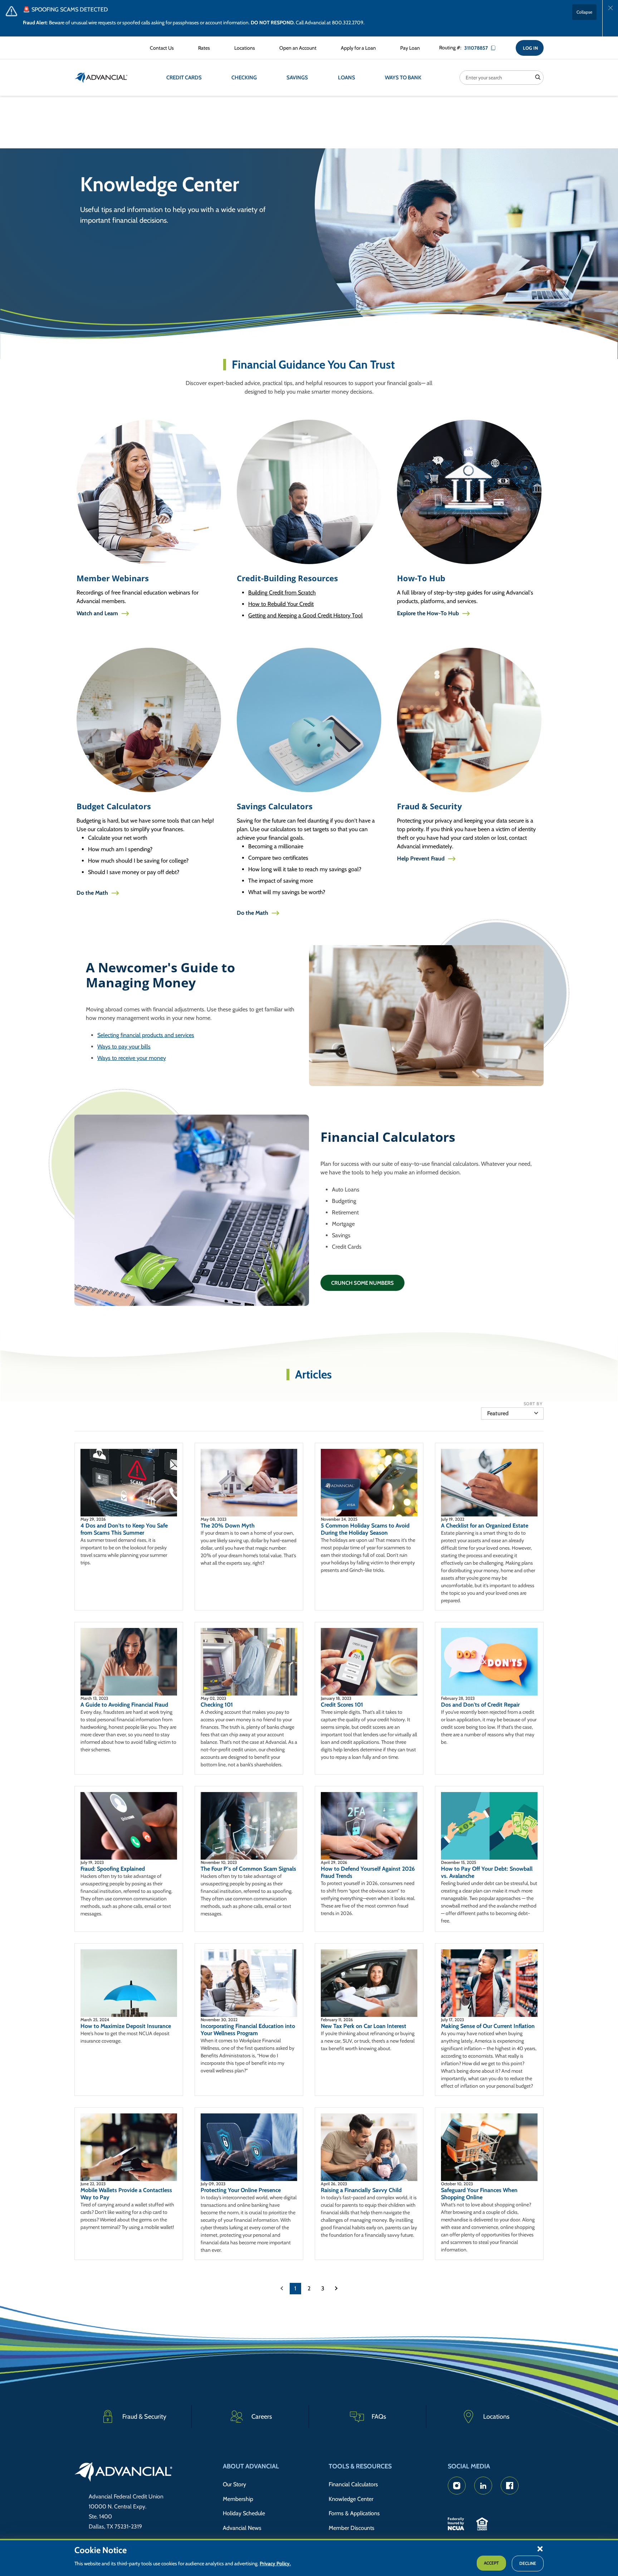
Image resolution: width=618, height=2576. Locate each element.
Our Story (234, 2484)
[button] (540, 2548)
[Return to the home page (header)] (101, 78)
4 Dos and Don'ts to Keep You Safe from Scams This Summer (124, 1529)
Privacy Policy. (275, 2563)
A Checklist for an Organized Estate (485, 1526)
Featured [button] (498, 1413)
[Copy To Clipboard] (496, 48)
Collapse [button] (584, 12)
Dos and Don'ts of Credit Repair (480, 1705)
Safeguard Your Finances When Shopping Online (479, 2194)
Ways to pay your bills (124, 1047)
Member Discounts (352, 2528)
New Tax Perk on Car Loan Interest (364, 2026)
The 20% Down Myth (228, 1526)
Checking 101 (217, 1705)
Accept (491, 2563)
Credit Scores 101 (342, 1705)
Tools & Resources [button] (360, 2466)
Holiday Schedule (244, 2513)
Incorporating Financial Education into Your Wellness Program (248, 2030)
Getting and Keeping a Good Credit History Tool (305, 615)
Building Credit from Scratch (282, 593)
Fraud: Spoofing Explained (113, 1869)
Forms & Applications (354, 2513)
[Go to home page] (124, 2473)
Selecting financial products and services (146, 1035)
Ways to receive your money (132, 1058)
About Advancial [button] (251, 2466)
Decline (528, 2563)
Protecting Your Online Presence (241, 2190)
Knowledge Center (351, 2499)
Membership (238, 2499)
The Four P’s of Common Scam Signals (248, 1869)
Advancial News (242, 2528)
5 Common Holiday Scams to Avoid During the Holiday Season (365, 1529)
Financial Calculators (353, 2484)
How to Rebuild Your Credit (281, 604)
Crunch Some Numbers (362, 1283)
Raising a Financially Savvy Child (361, 2190)
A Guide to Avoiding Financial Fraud (124, 1705)
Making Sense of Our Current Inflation (488, 2026)
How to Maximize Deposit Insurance (126, 2026)
